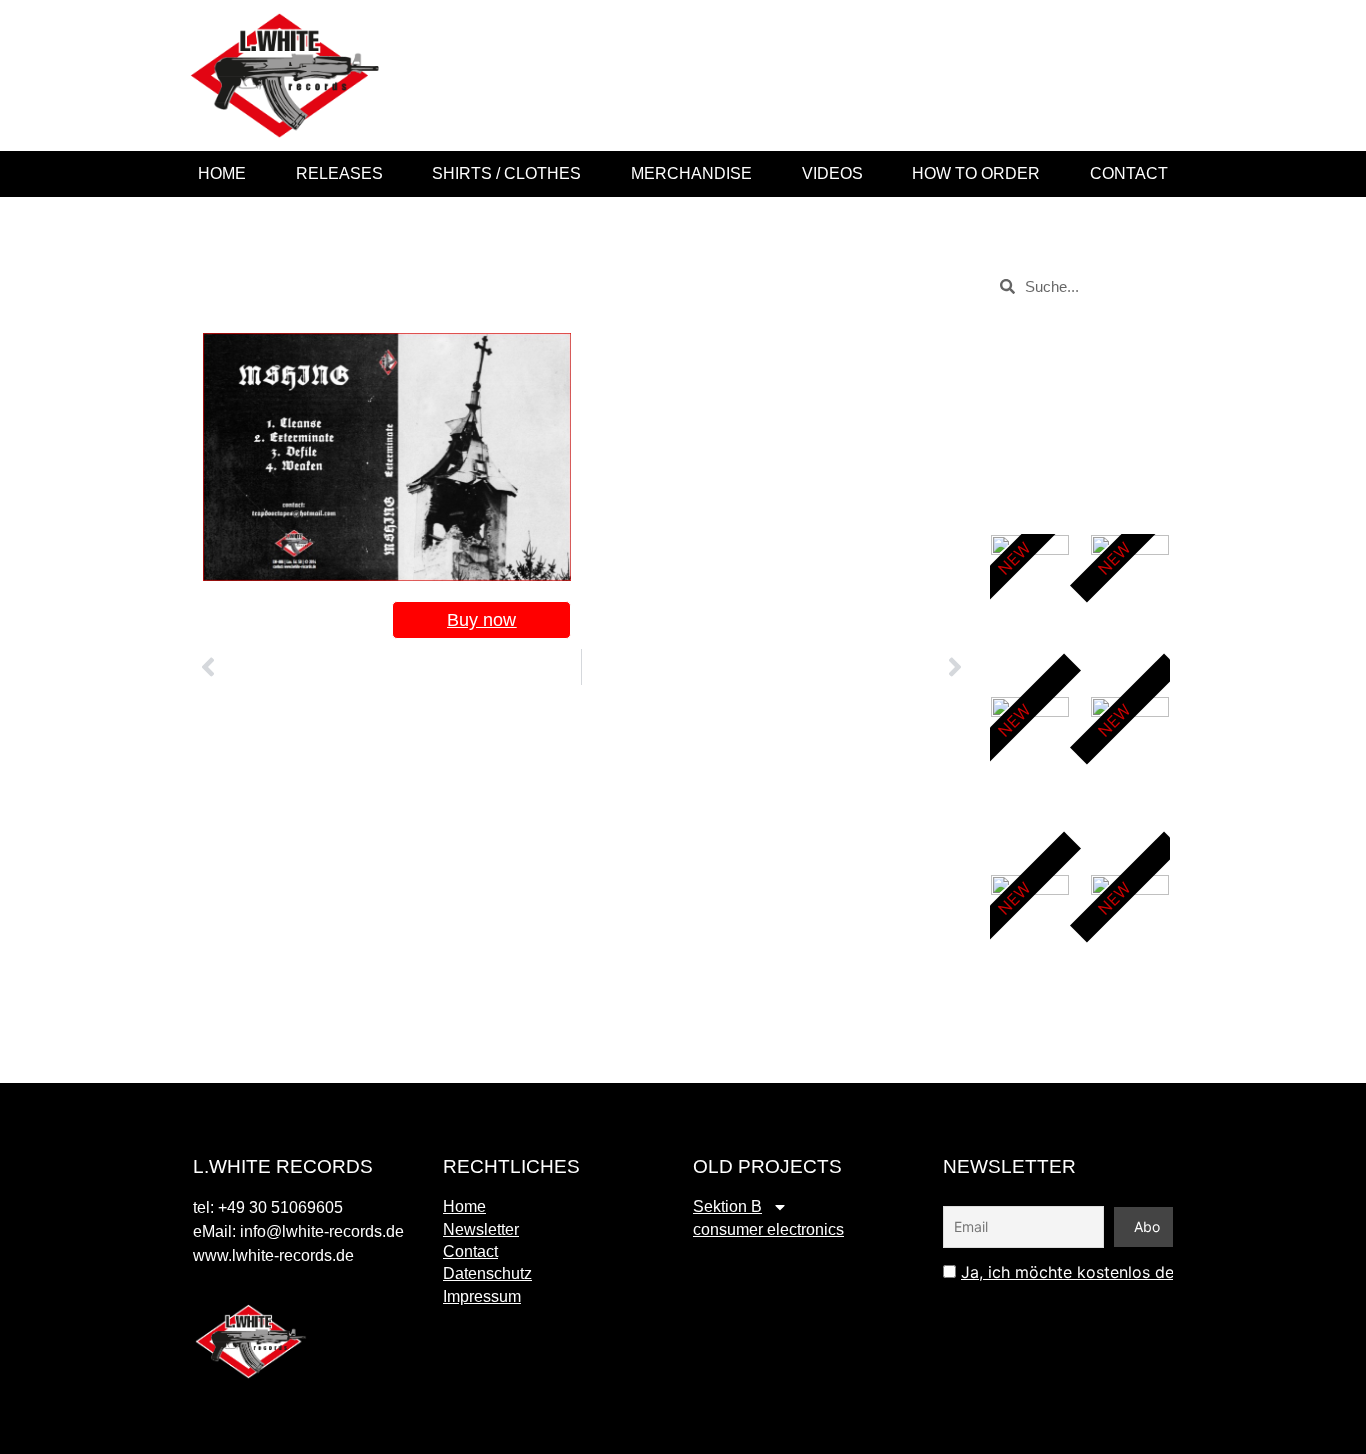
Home (222, 173)
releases (1060, 453)
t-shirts (1053, 381)
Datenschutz (487, 1273)
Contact (1129, 173)
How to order (976, 173)
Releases (339, 173)
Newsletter (481, 1229)
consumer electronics (768, 1229)
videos (832, 173)
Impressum (482, 1296)
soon (1047, 405)
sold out (1058, 429)
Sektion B (727, 1206)
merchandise (691, 173)
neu (1043, 477)
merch (1052, 501)
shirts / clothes (506, 173)
